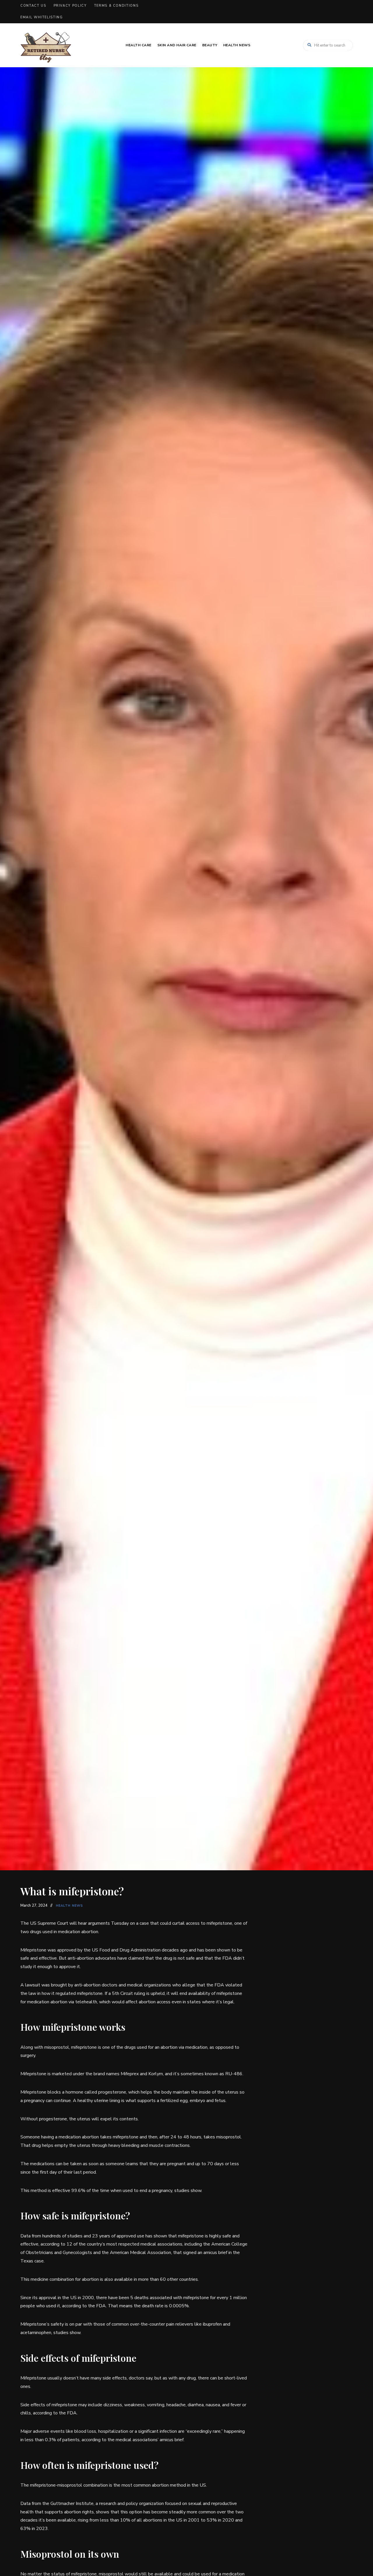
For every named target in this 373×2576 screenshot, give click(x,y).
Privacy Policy (70, 6)
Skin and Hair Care (177, 45)
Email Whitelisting (42, 17)
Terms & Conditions (116, 6)
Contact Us (33, 6)
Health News (237, 45)
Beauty (210, 45)
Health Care (139, 45)
